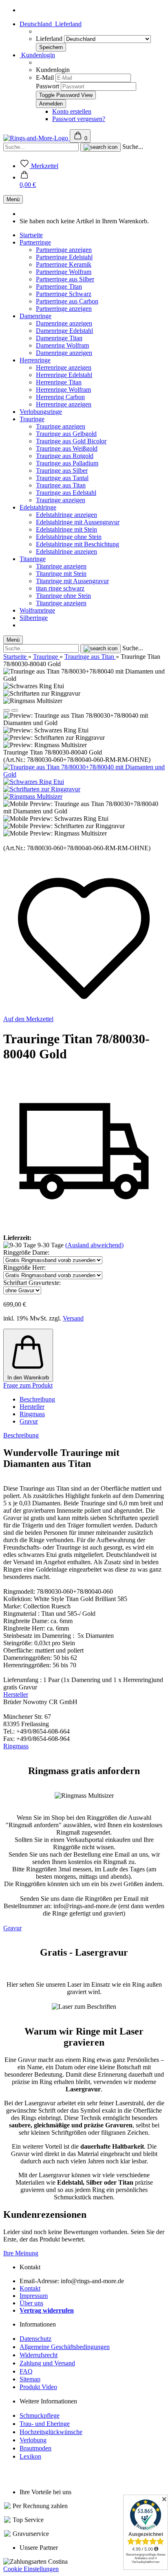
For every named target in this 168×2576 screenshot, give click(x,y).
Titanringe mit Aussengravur (72, 581)
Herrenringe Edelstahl (64, 375)
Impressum (34, 2296)
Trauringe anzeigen (61, 426)
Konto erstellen (72, 111)
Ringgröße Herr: (24, 1268)
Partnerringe (35, 242)
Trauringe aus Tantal (62, 478)
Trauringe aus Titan (61, 485)
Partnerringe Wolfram (64, 272)
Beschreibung (37, 1399)
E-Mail (45, 77)
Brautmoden (35, 2448)
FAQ (26, 2371)
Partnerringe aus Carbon (67, 301)
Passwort (48, 86)
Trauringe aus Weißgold (67, 448)
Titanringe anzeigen (61, 566)
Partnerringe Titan (59, 286)
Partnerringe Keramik (64, 264)
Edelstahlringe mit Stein (66, 529)
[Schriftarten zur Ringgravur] (42, 789)
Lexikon (30, 2456)
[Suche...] (101, 147)
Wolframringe (37, 610)
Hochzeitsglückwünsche (51, 2432)
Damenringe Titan (59, 338)
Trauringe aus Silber (62, 471)
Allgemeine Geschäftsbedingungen (65, 2347)
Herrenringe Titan (59, 382)
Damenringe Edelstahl (64, 331)
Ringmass (32, 1414)
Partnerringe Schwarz (64, 294)
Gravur (29, 1421)
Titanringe (33, 559)
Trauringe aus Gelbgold (66, 434)
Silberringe (34, 618)
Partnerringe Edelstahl (64, 257)
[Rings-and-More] (36, 138)
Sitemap (30, 2379)
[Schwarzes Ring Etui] (34, 782)
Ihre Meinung (21, 2253)
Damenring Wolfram (62, 345)
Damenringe (35, 316)
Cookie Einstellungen (31, 2569)
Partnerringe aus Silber (65, 279)
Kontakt (30, 2288)
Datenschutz (35, 2339)
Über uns (31, 2303)
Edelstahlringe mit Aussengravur (78, 522)
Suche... (133, 147)
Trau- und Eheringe (45, 2424)
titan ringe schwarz (60, 588)
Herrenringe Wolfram (63, 390)
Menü (13, 199)
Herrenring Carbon (60, 397)
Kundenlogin (37, 55)
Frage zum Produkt (28, 1385)
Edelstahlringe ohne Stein (69, 537)
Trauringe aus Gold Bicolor (71, 441)
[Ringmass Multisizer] (33, 796)
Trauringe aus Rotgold (65, 456)
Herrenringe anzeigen (64, 367)
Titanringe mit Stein (61, 574)
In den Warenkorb (28, 1378)
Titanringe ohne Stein (63, 596)
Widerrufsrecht (39, 2355)
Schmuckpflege (40, 2415)
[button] (28, 181)
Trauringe (32, 419)
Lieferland (50, 39)
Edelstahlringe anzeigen (66, 515)
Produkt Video (38, 2387)
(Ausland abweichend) (94, 1245)
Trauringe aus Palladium (67, 463)
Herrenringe (35, 360)
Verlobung (33, 2440)
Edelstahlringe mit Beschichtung (77, 544)
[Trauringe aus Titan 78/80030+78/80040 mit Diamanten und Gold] (84, 774)
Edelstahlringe (38, 507)
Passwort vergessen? (79, 119)
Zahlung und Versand (47, 2363)
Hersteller (32, 1407)
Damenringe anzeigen (64, 323)
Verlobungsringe (41, 412)
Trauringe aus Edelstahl (66, 493)
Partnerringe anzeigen (64, 250)
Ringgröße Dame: (26, 1252)
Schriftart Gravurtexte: (32, 1283)
